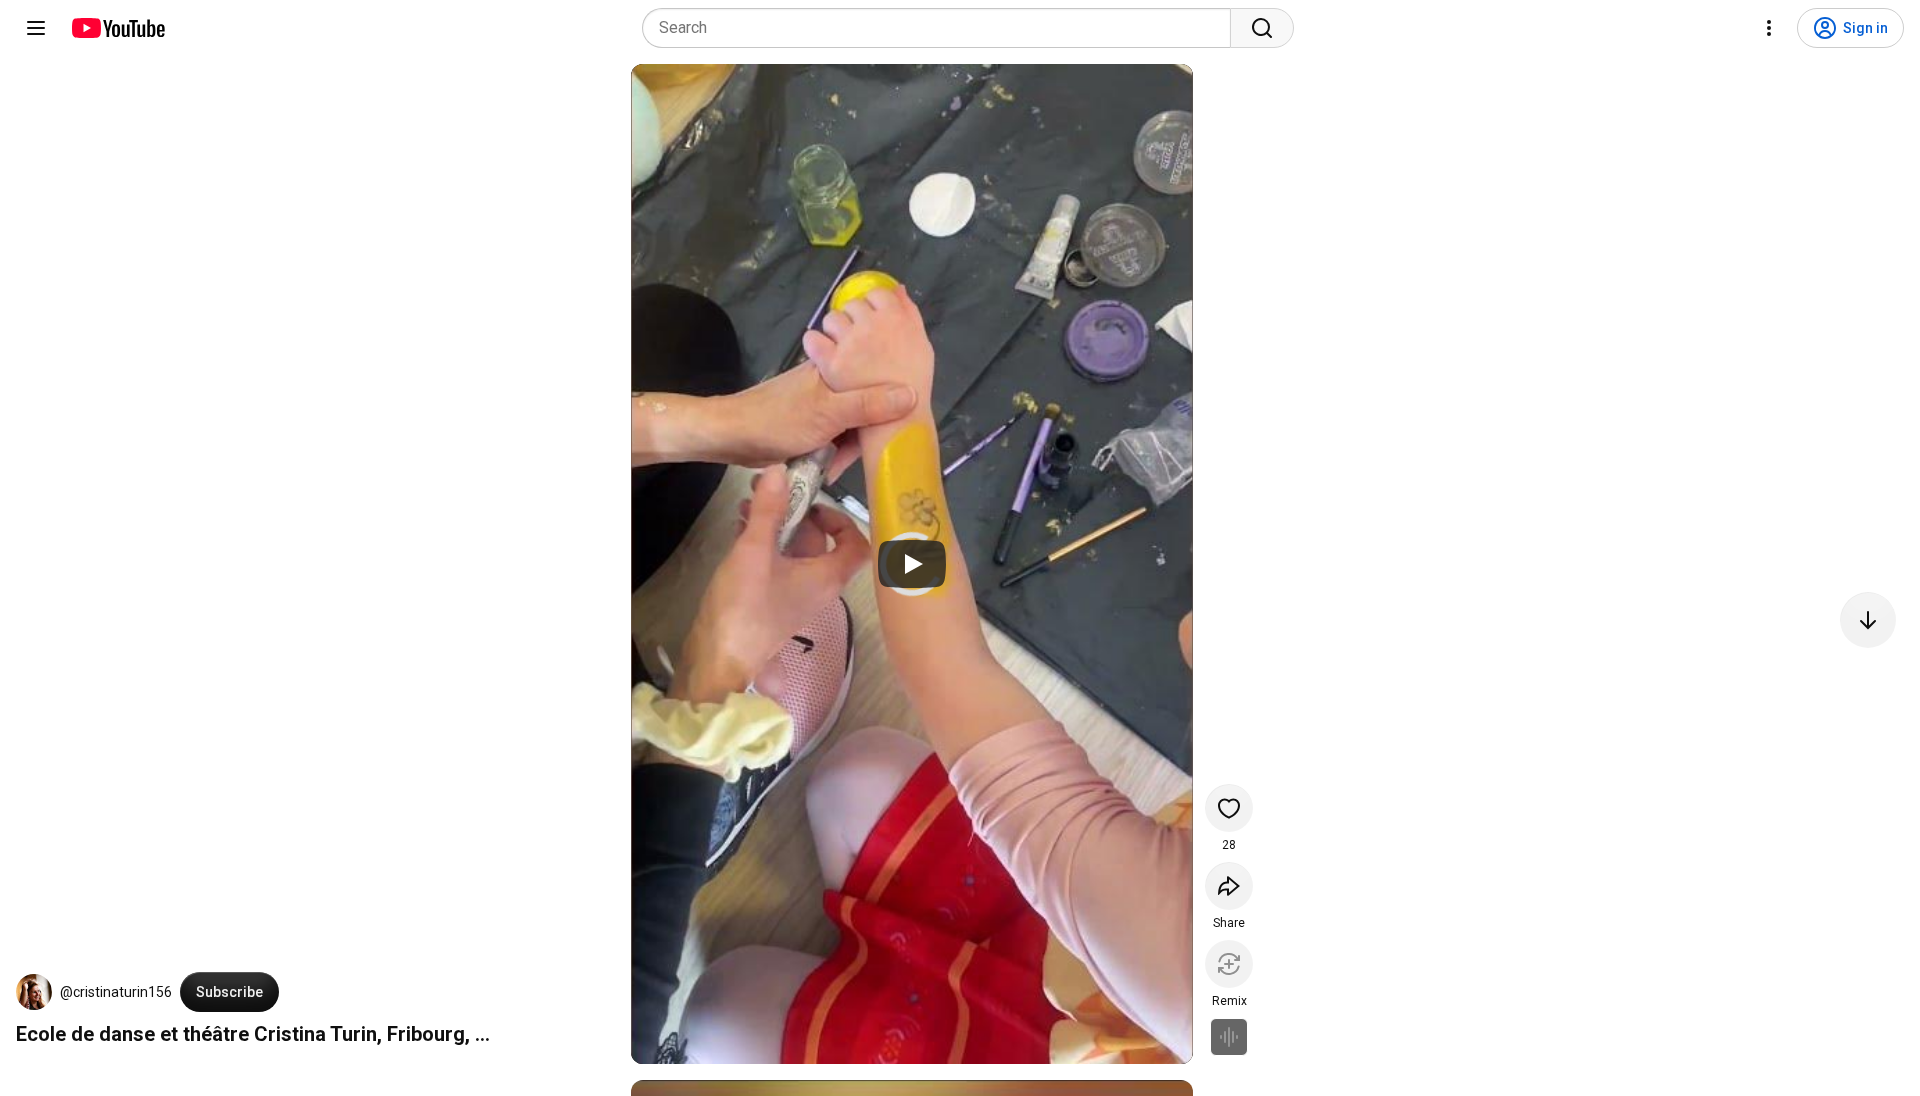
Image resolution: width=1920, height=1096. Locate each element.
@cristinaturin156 (116, 992)
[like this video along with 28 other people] (1229, 808)
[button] (34, 992)
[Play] (912, 564)
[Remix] (1229, 964)
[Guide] (36, 28)
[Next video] (1868, 620)
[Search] (1262, 28)
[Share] (1229, 886)
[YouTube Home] (117, 28)
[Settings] (1769, 28)
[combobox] (942, 28)
